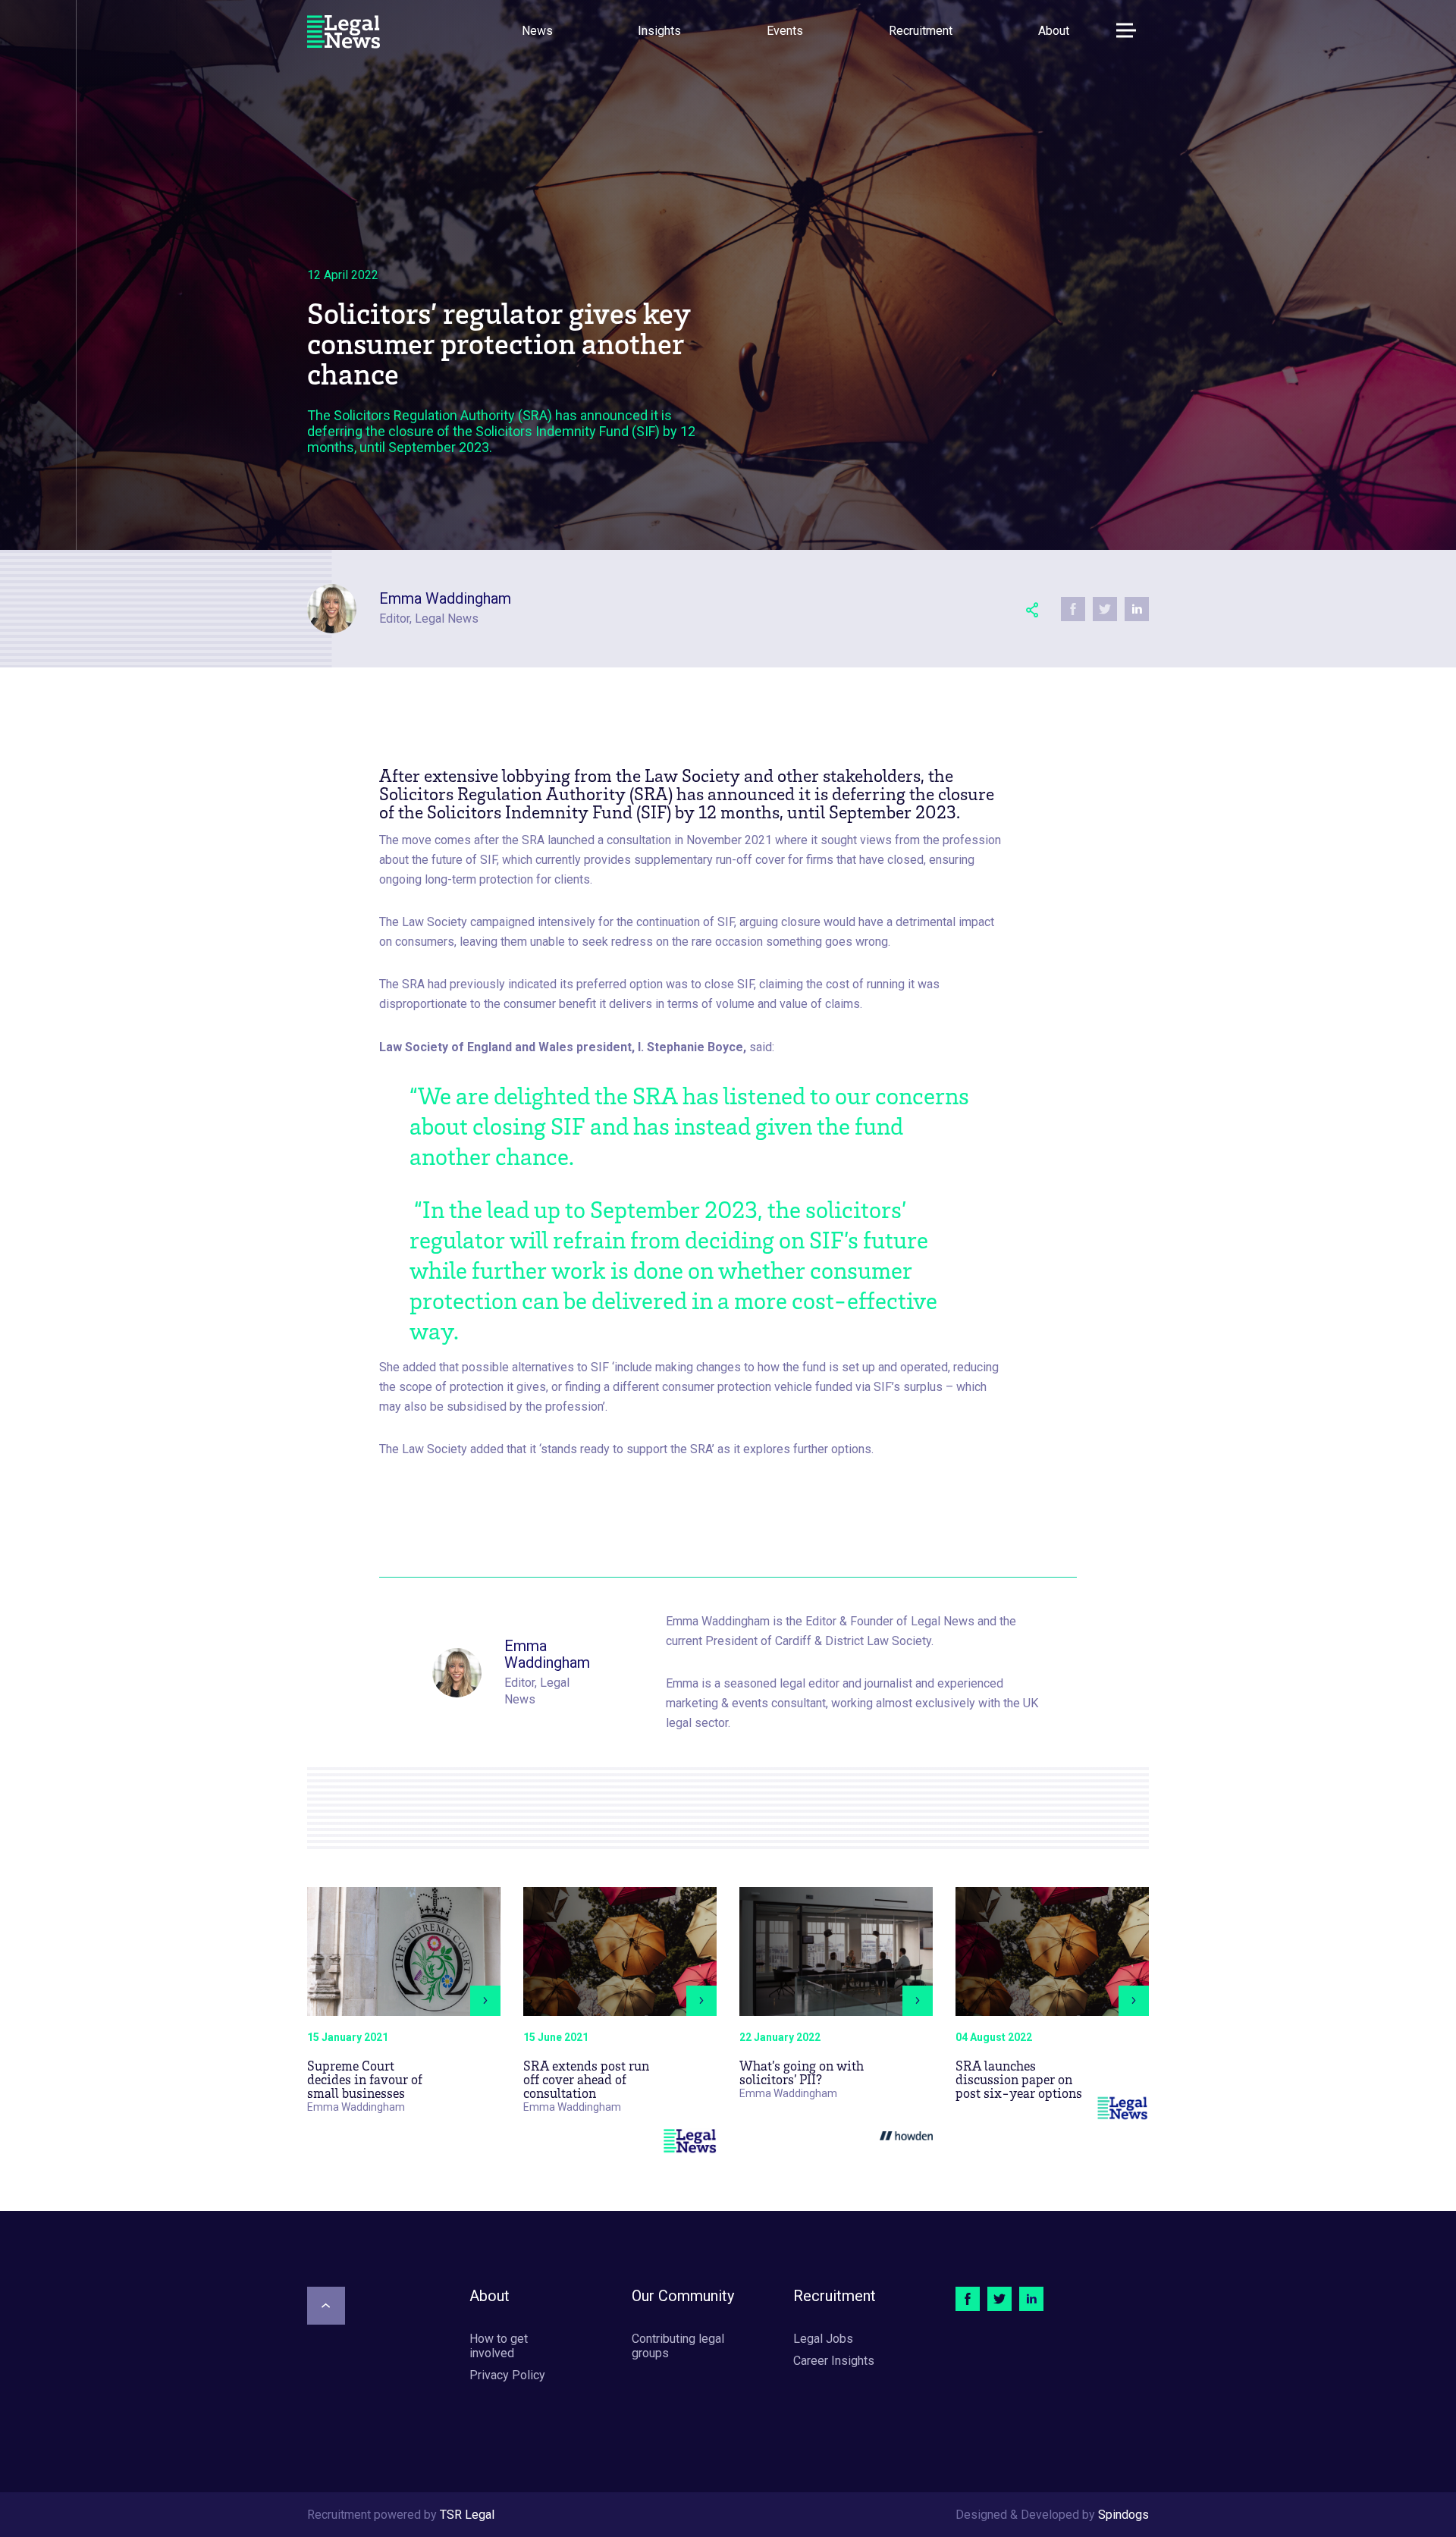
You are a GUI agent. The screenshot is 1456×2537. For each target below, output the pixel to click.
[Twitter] (999, 2299)
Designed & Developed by (1052, 2515)
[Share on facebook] (1073, 609)
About (1054, 31)
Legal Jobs (823, 2339)
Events (785, 31)
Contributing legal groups (678, 2346)
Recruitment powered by (401, 2515)
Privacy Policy (507, 2375)
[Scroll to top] (326, 2306)
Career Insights (834, 2361)
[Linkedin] (1031, 2299)
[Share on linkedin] (1137, 609)
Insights (659, 31)
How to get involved (499, 2346)
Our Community (683, 2296)
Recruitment (921, 31)
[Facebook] (968, 2299)
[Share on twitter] (1105, 609)
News (537, 31)
